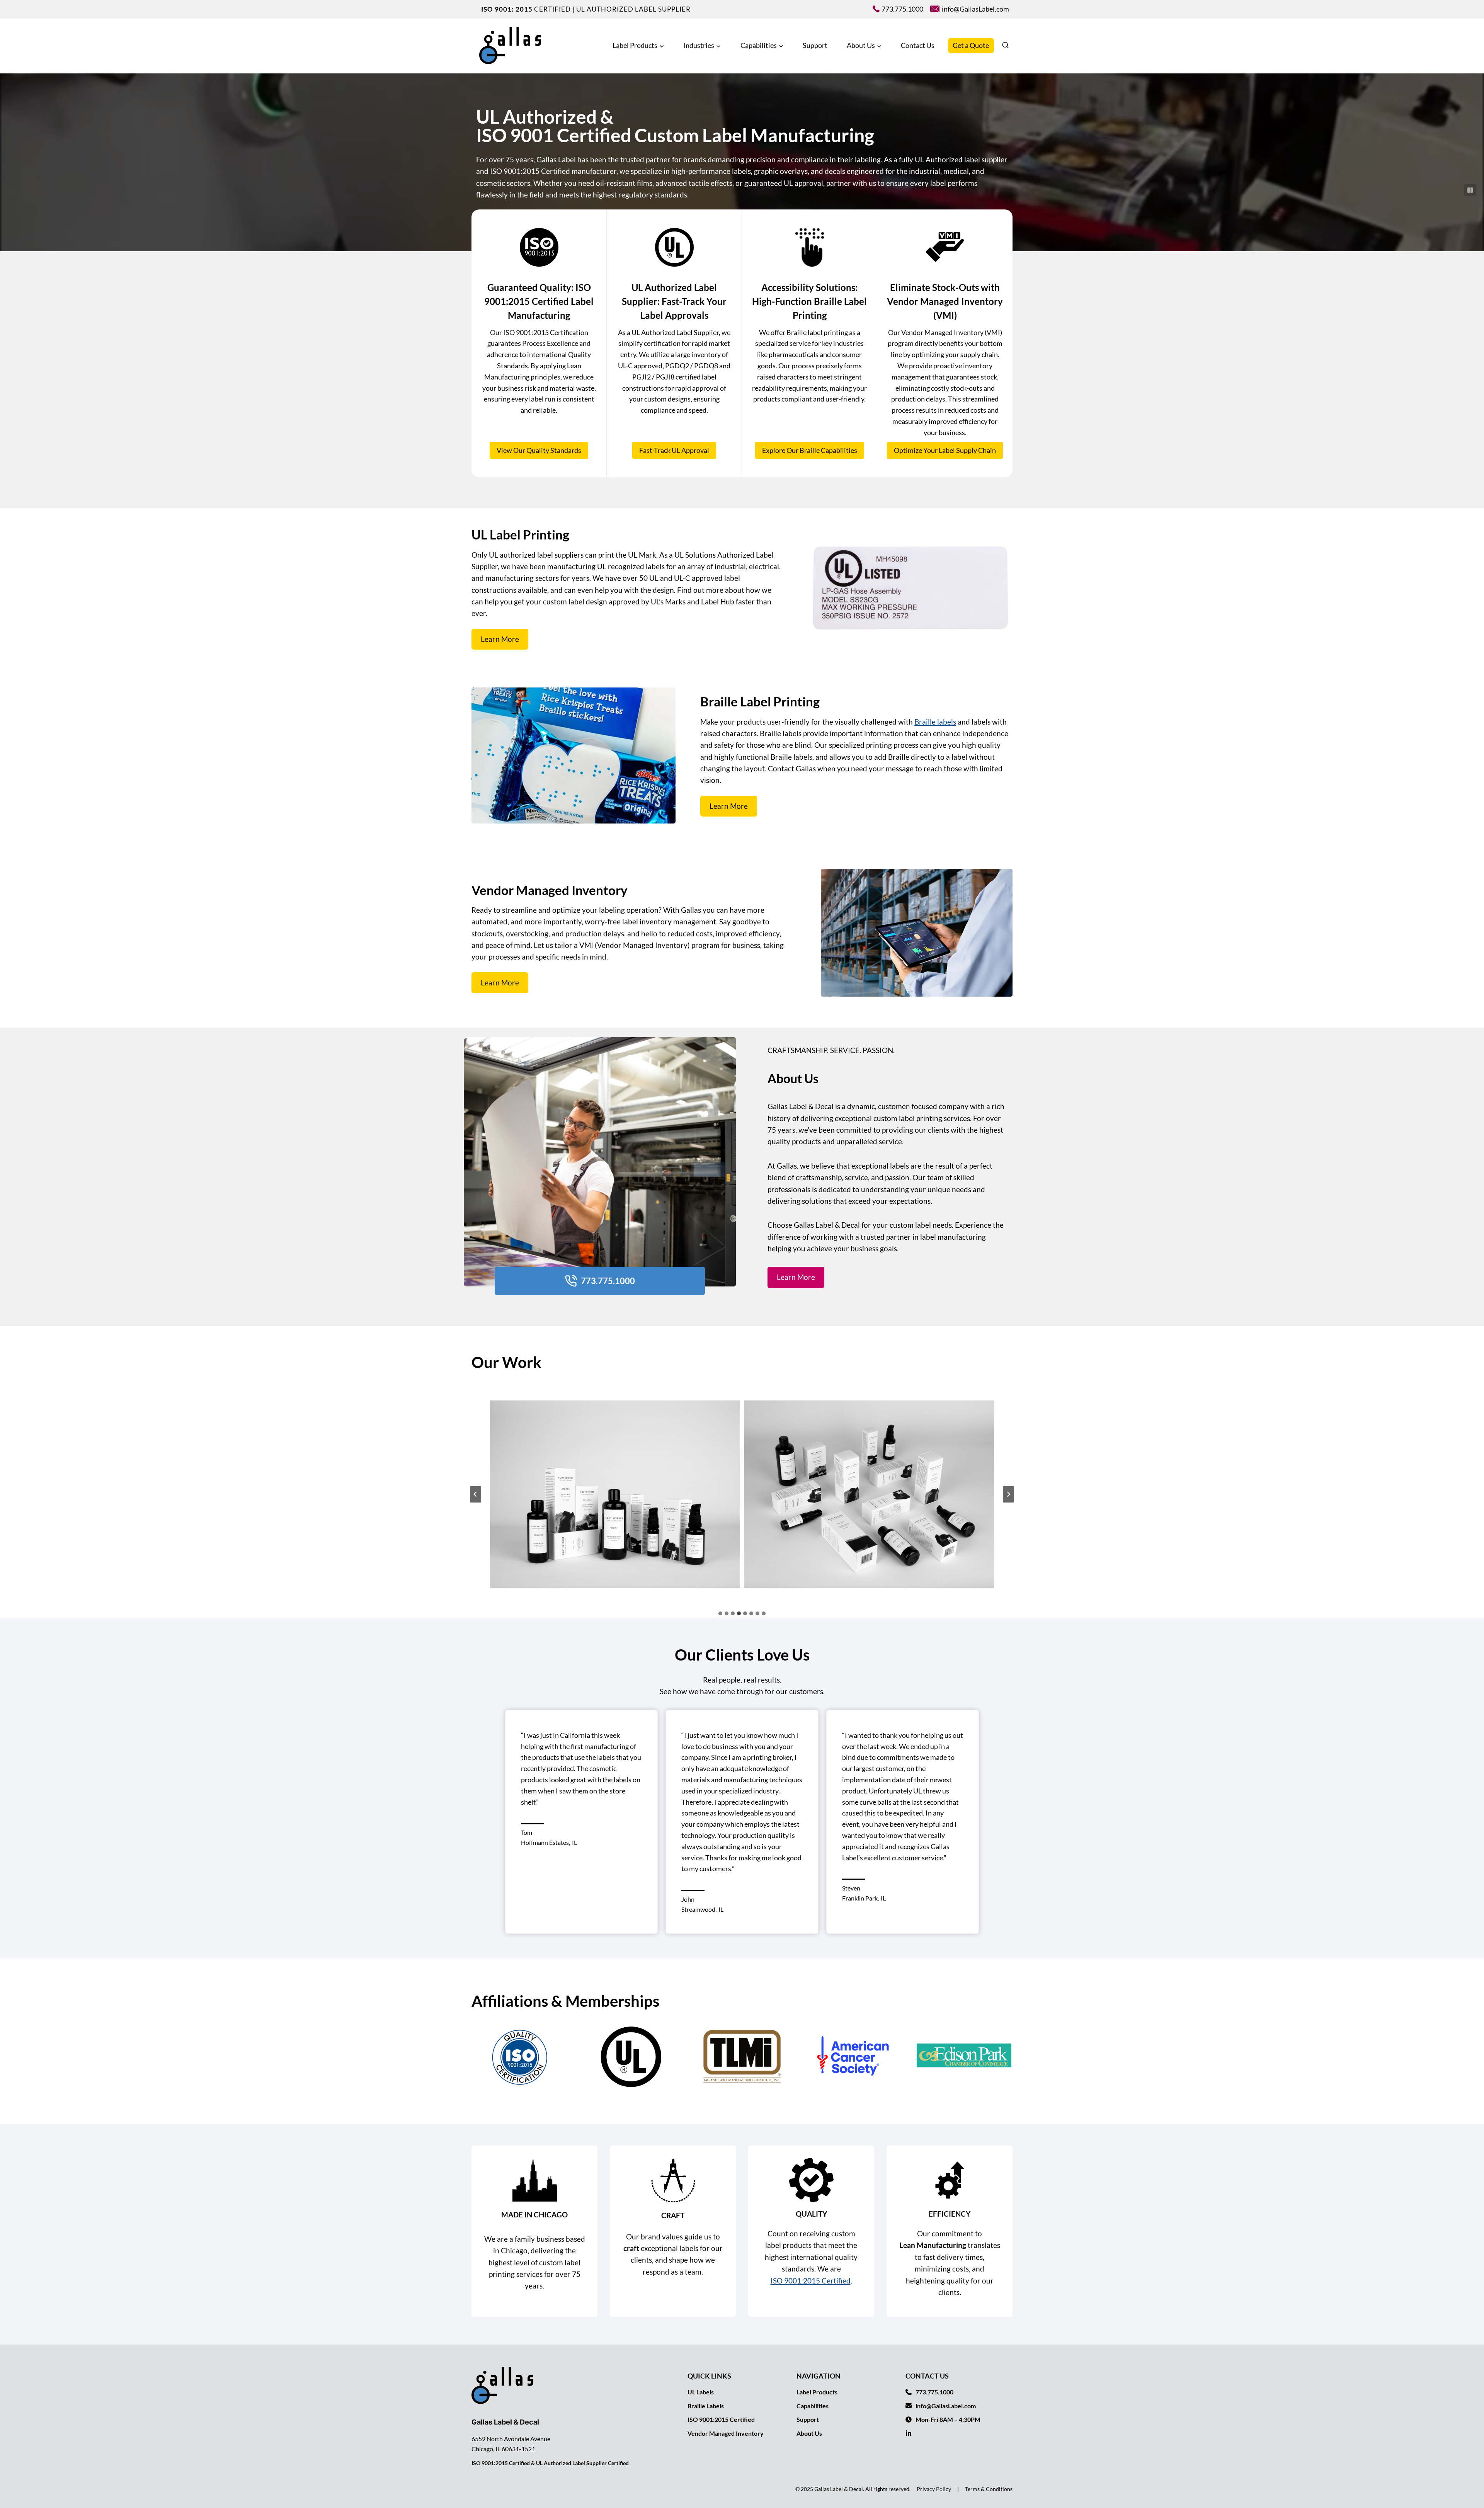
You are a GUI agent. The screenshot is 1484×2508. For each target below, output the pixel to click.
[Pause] (1470, 190)
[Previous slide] (476, 1494)
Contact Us (918, 45)
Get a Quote (971, 45)
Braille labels (935, 722)
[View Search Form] (1005, 46)
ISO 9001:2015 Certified (811, 2281)
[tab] (720, 1613)
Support (815, 45)
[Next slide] (1008, 1494)
